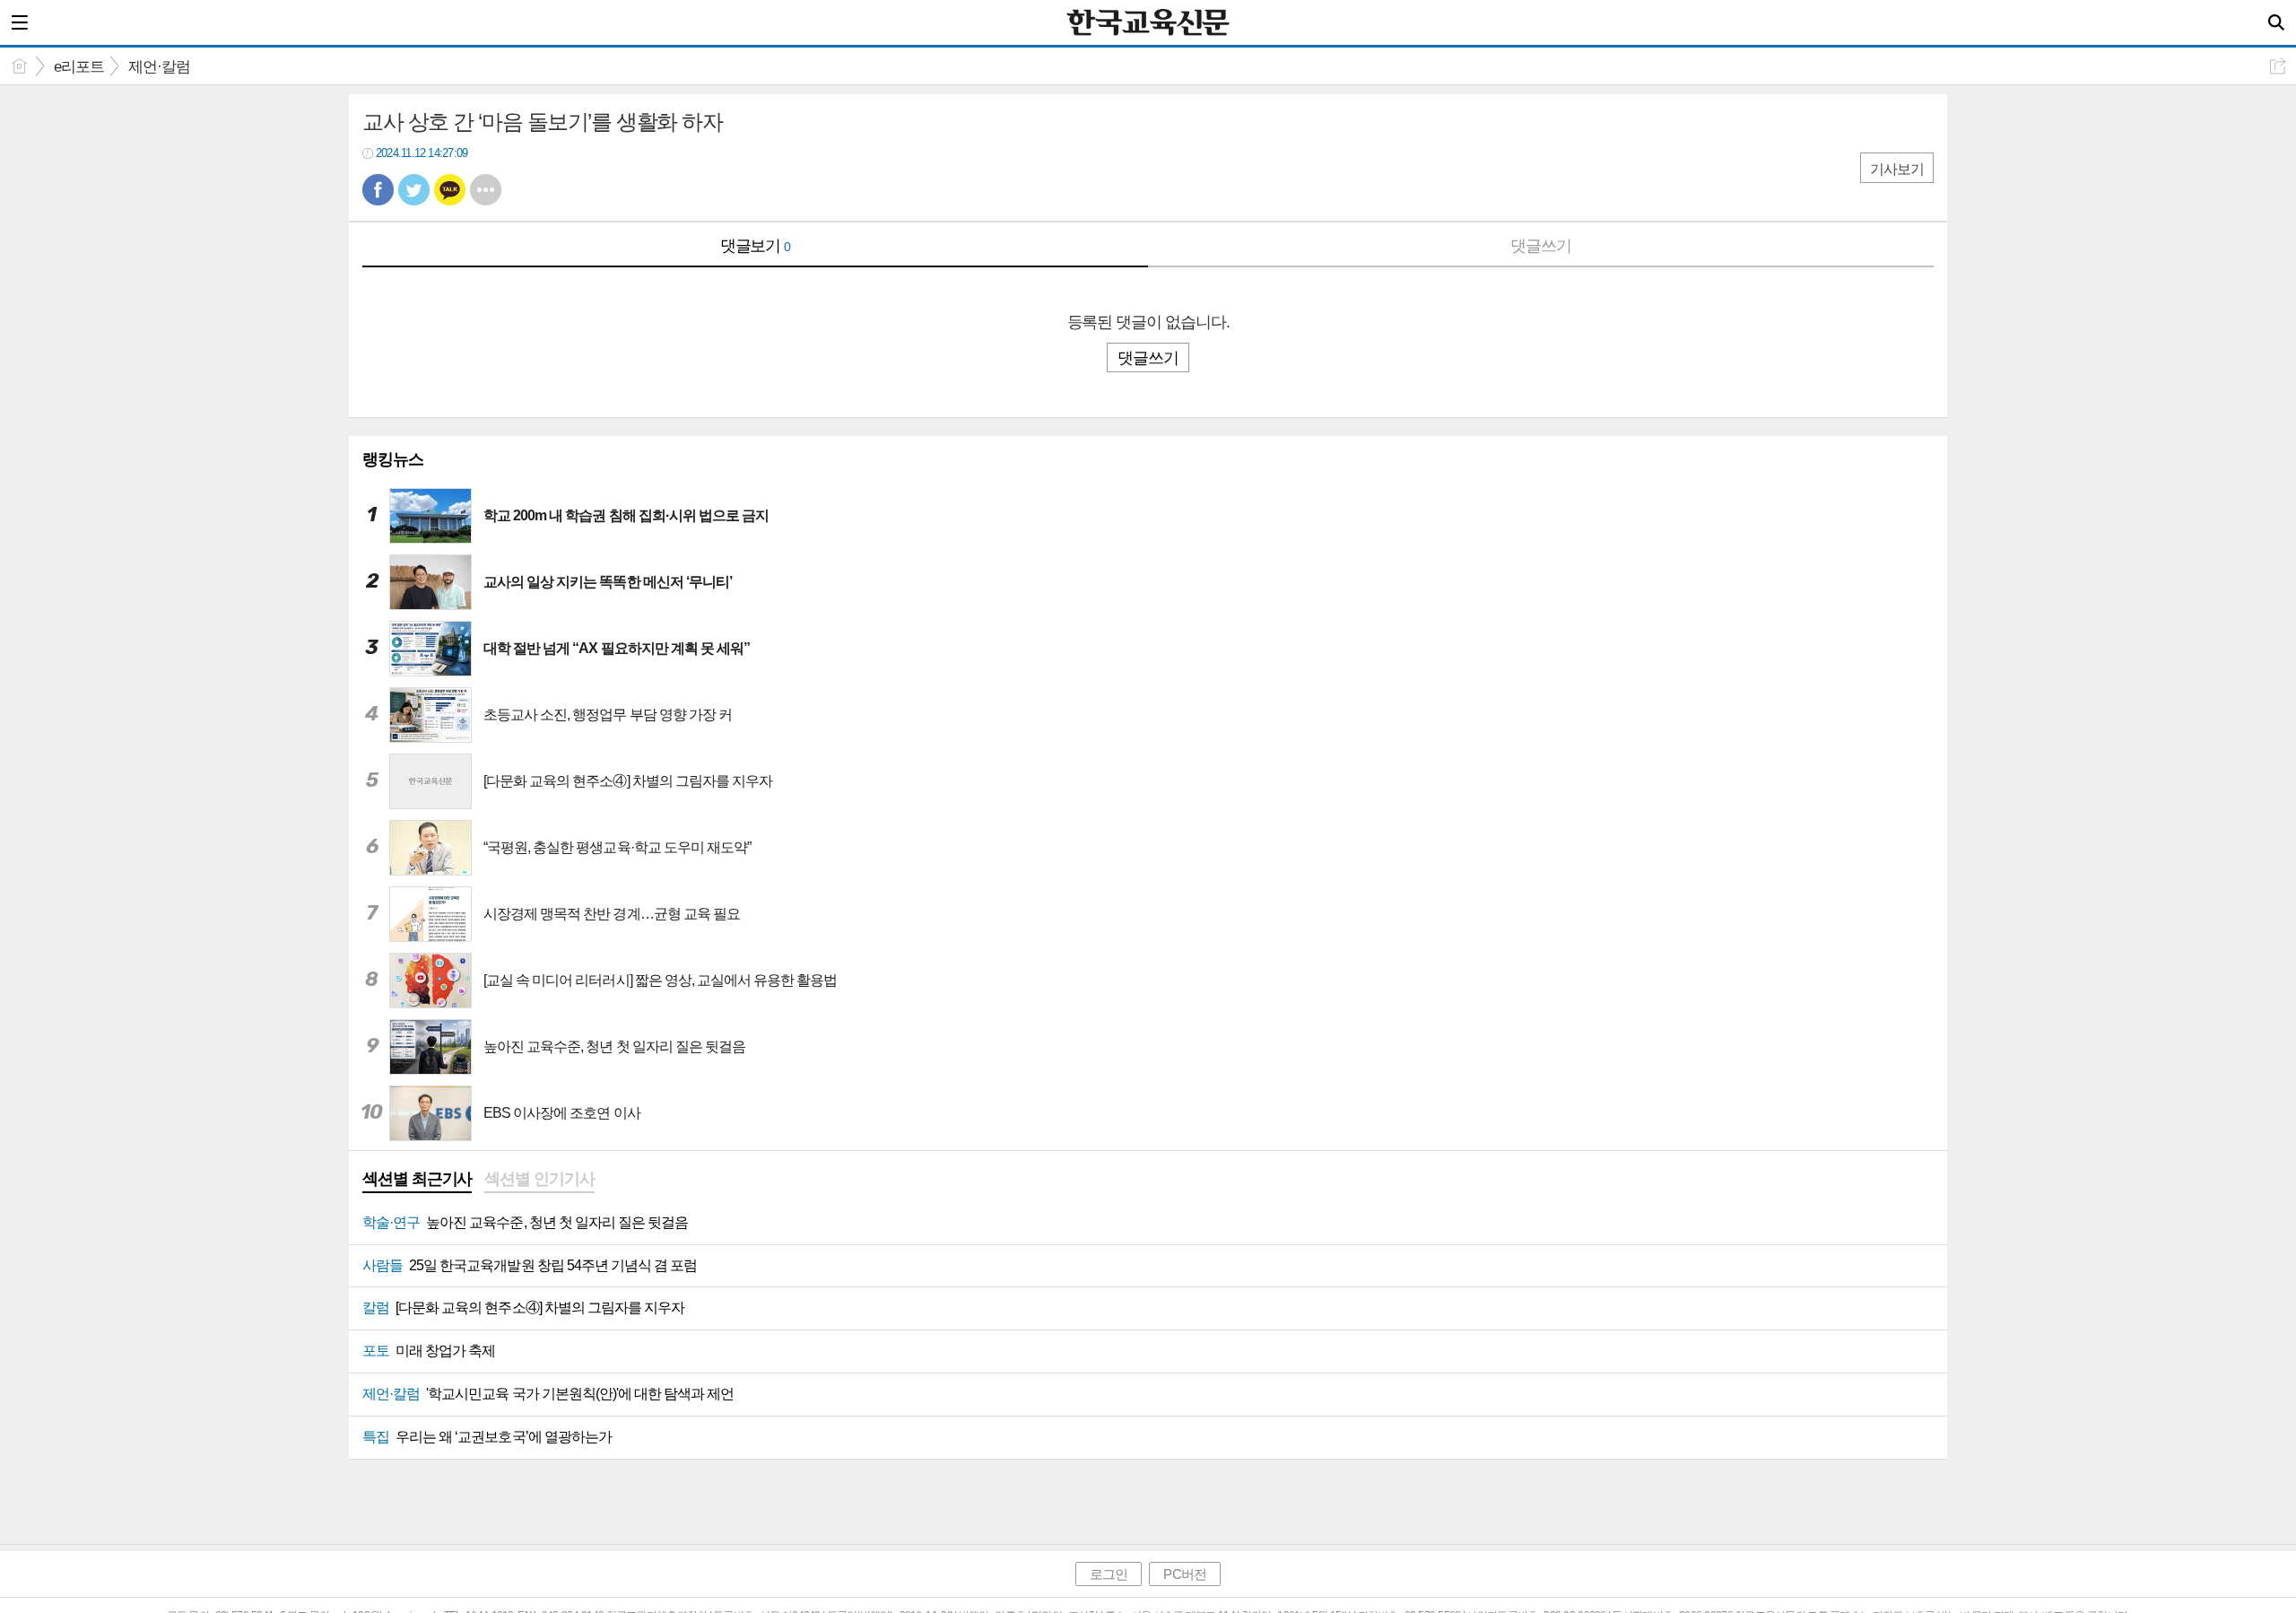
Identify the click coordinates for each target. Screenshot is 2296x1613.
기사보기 (1897, 169)
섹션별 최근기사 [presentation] (417, 1179)
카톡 (450, 190)
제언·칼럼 (159, 67)
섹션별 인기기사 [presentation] (539, 1179)
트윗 (414, 190)
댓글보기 (756, 246)
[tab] (417, 1181)
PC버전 (1184, 1574)
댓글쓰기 (1541, 246)
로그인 (1109, 1574)
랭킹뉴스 (393, 459)
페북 (378, 190)
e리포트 (79, 67)
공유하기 (2278, 66)
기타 (486, 190)
